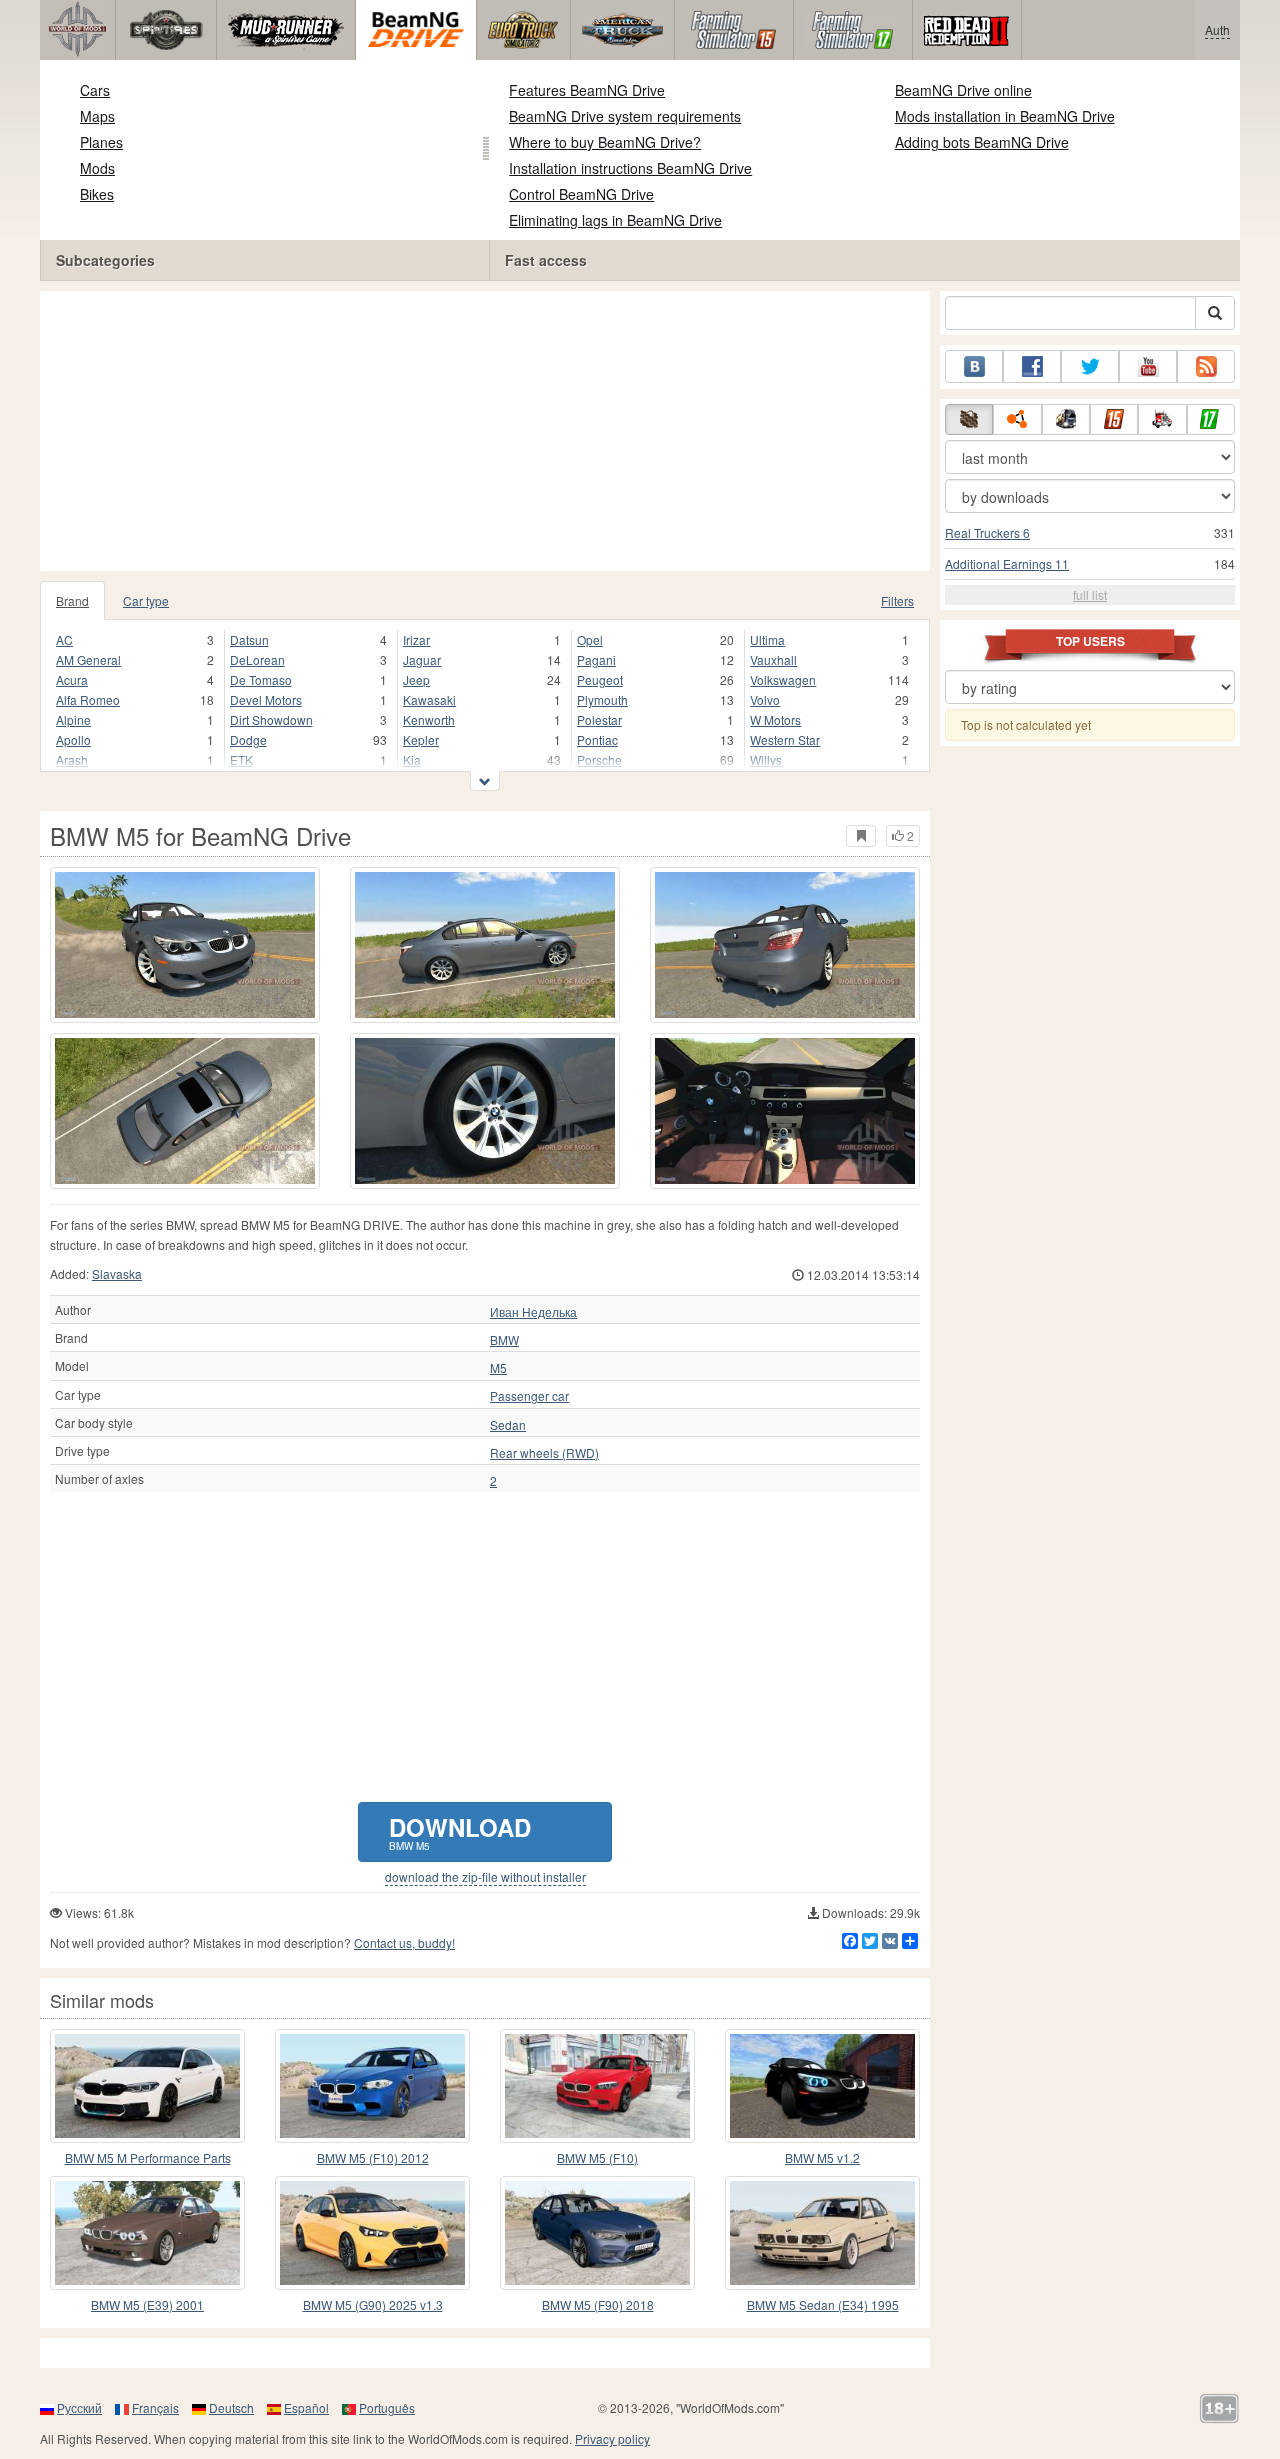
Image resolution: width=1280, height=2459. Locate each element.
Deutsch (231, 2407)
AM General (88, 659)
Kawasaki (429, 699)
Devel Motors (266, 699)
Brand (72, 600)
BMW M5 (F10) (597, 2157)
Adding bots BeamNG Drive (982, 142)
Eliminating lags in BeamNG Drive (615, 220)
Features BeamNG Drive (587, 90)
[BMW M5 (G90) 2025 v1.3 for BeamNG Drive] (372, 2233)
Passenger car (529, 1396)
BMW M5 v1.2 (822, 2157)
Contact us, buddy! (404, 1942)
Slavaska (117, 1273)
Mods (97, 168)
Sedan (508, 1425)
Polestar (599, 719)
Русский (79, 2407)
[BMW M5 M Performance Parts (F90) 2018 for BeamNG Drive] (147, 2086)
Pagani (596, 659)
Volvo (765, 699)
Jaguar (422, 659)
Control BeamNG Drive (581, 194)
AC (64, 639)
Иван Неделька (533, 1312)
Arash (72, 759)
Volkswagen (783, 679)
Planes (101, 142)
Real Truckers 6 (987, 532)
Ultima (767, 639)
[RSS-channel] (1206, 366)
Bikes (97, 194)
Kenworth (429, 719)
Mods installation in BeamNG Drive (1005, 116)
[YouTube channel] (1148, 366)
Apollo (73, 739)
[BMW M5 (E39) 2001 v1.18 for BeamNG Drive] (147, 2233)
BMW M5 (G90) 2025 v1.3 (373, 2304)
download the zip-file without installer (485, 1877)
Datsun (249, 639)
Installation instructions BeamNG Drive (630, 168)
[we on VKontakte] (974, 366)
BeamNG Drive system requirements (625, 116)
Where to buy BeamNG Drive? (605, 142)
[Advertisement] (485, 431)
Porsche (599, 759)
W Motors (775, 719)
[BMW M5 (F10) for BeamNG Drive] (597, 2086)
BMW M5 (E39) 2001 (147, 2304)
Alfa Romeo (88, 699)
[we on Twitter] (1090, 366)
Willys (766, 759)
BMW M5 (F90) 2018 (598, 2304)
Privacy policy (612, 2438)
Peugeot (600, 679)
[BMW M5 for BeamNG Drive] (185, 945)
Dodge (248, 739)
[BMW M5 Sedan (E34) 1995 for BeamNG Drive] (822, 2233)
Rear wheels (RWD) (544, 1453)
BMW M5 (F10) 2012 (373, 2157)
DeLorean (257, 659)
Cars (95, 90)
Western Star (785, 739)
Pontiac (597, 739)
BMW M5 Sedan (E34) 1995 (823, 2304)
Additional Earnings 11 (1007, 563)
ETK (241, 759)
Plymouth (602, 699)
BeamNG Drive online (963, 90)
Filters (897, 600)
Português (387, 2407)
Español (306, 2407)
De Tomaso (261, 679)
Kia (412, 759)
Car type (146, 600)
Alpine (73, 719)
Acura (72, 679)
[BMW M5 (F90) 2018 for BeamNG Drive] (597, 2233)
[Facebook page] (1032, 366)
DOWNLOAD (460, 1831)
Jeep (416, 679)
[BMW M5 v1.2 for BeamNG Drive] (822, 2086)
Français (155, 2407)
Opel (590, 639)
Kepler (421, 739)
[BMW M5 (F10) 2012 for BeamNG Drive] (372, 2086)
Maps (97, 116)
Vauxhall (773, 659)
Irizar (416, 639)
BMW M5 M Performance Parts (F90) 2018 (148, 2158)
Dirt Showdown (271, 719)
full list (1090, 594)
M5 (498, 1368)
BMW (504, 1340)
